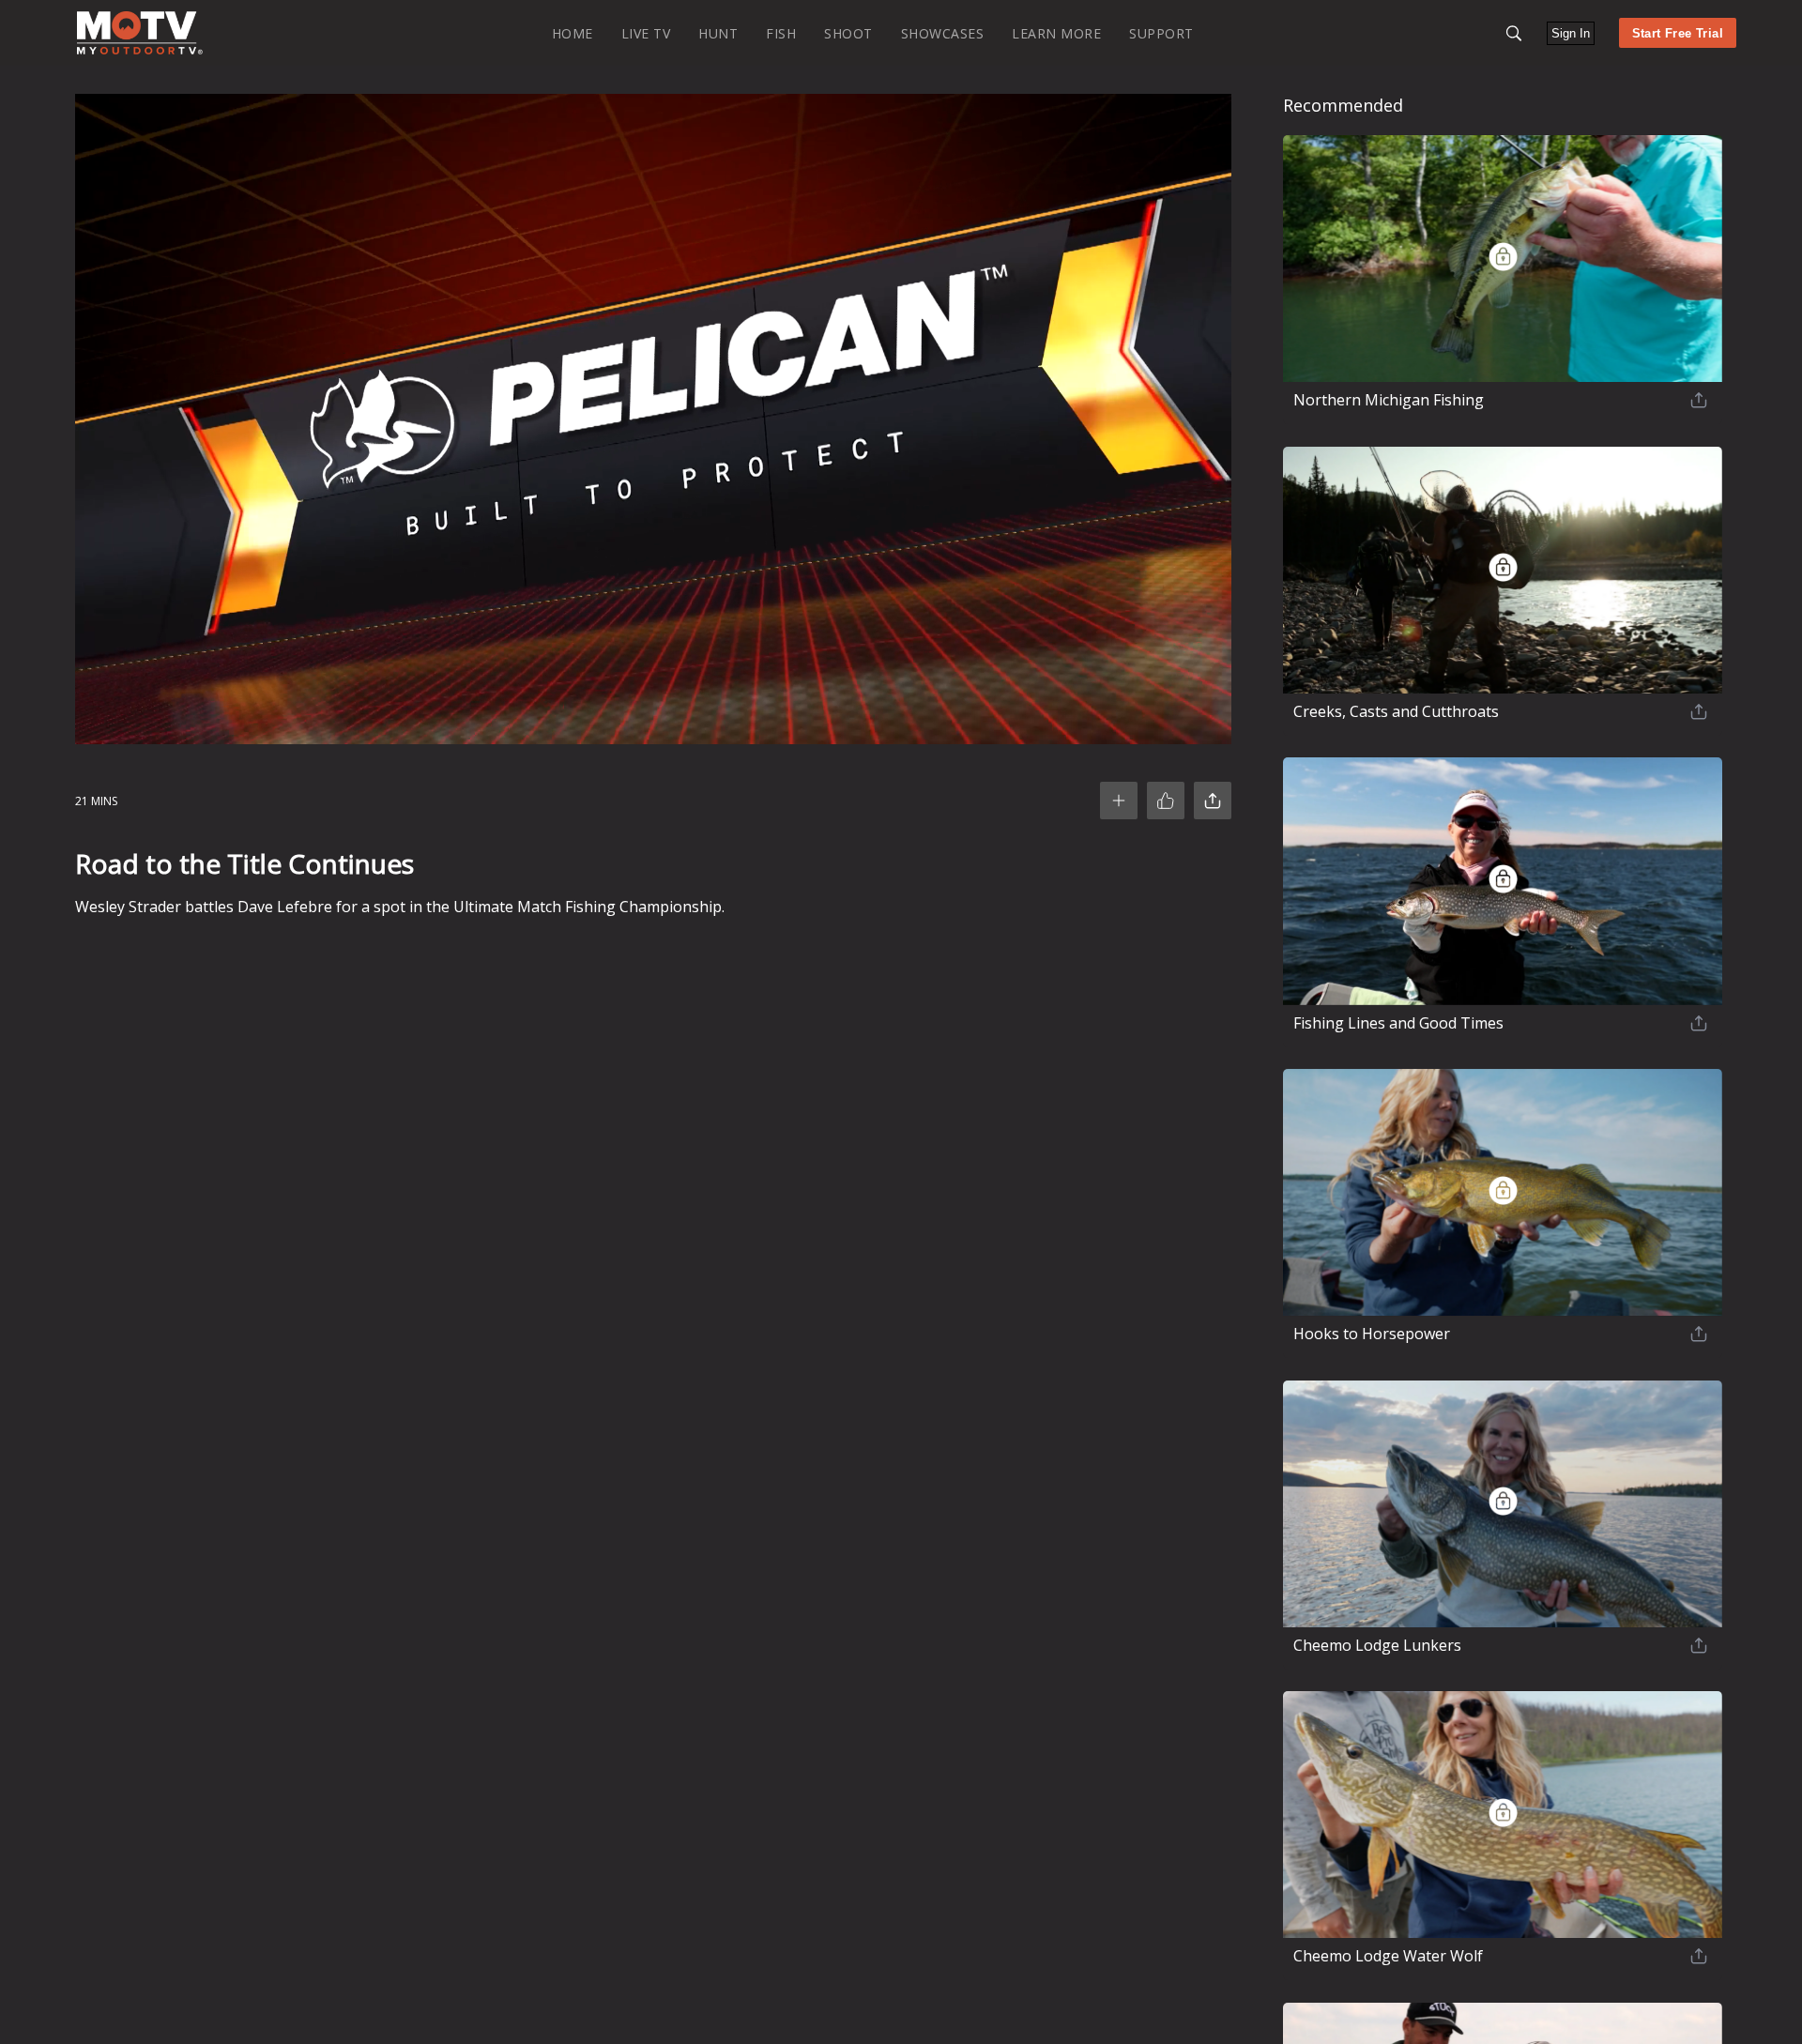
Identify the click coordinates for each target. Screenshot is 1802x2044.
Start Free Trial (1678, 33)
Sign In (1571, 33)
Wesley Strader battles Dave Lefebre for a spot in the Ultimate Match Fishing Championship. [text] (400, 907)
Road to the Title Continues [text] (244, 863)
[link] (140, 33)
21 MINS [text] (96, 801)
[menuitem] (573, 32)
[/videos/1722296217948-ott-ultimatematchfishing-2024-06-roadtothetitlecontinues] (140, 50)
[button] (1514, 33)
